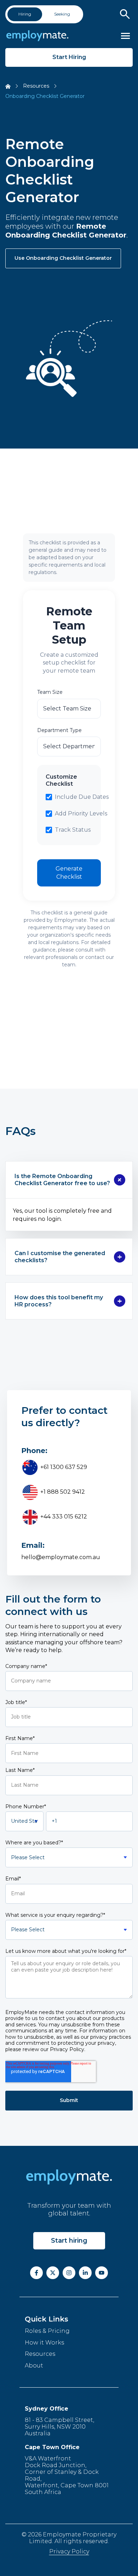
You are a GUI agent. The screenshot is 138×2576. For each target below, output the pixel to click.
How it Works (44, 2343)
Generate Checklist (69, 873)
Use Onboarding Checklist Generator (63, 258)
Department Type (59, 730)
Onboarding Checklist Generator (45, 96)
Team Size (50, 692)
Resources (36, 86)
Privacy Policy (69, 2551)
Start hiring (69, 2241)
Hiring (25, 14)
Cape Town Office (52, 2447)
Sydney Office (47, 2409)
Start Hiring (69, 57)
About (34, 2366)
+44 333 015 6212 (63, 1517)
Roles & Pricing (47, 2331)
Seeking (62, 14)
